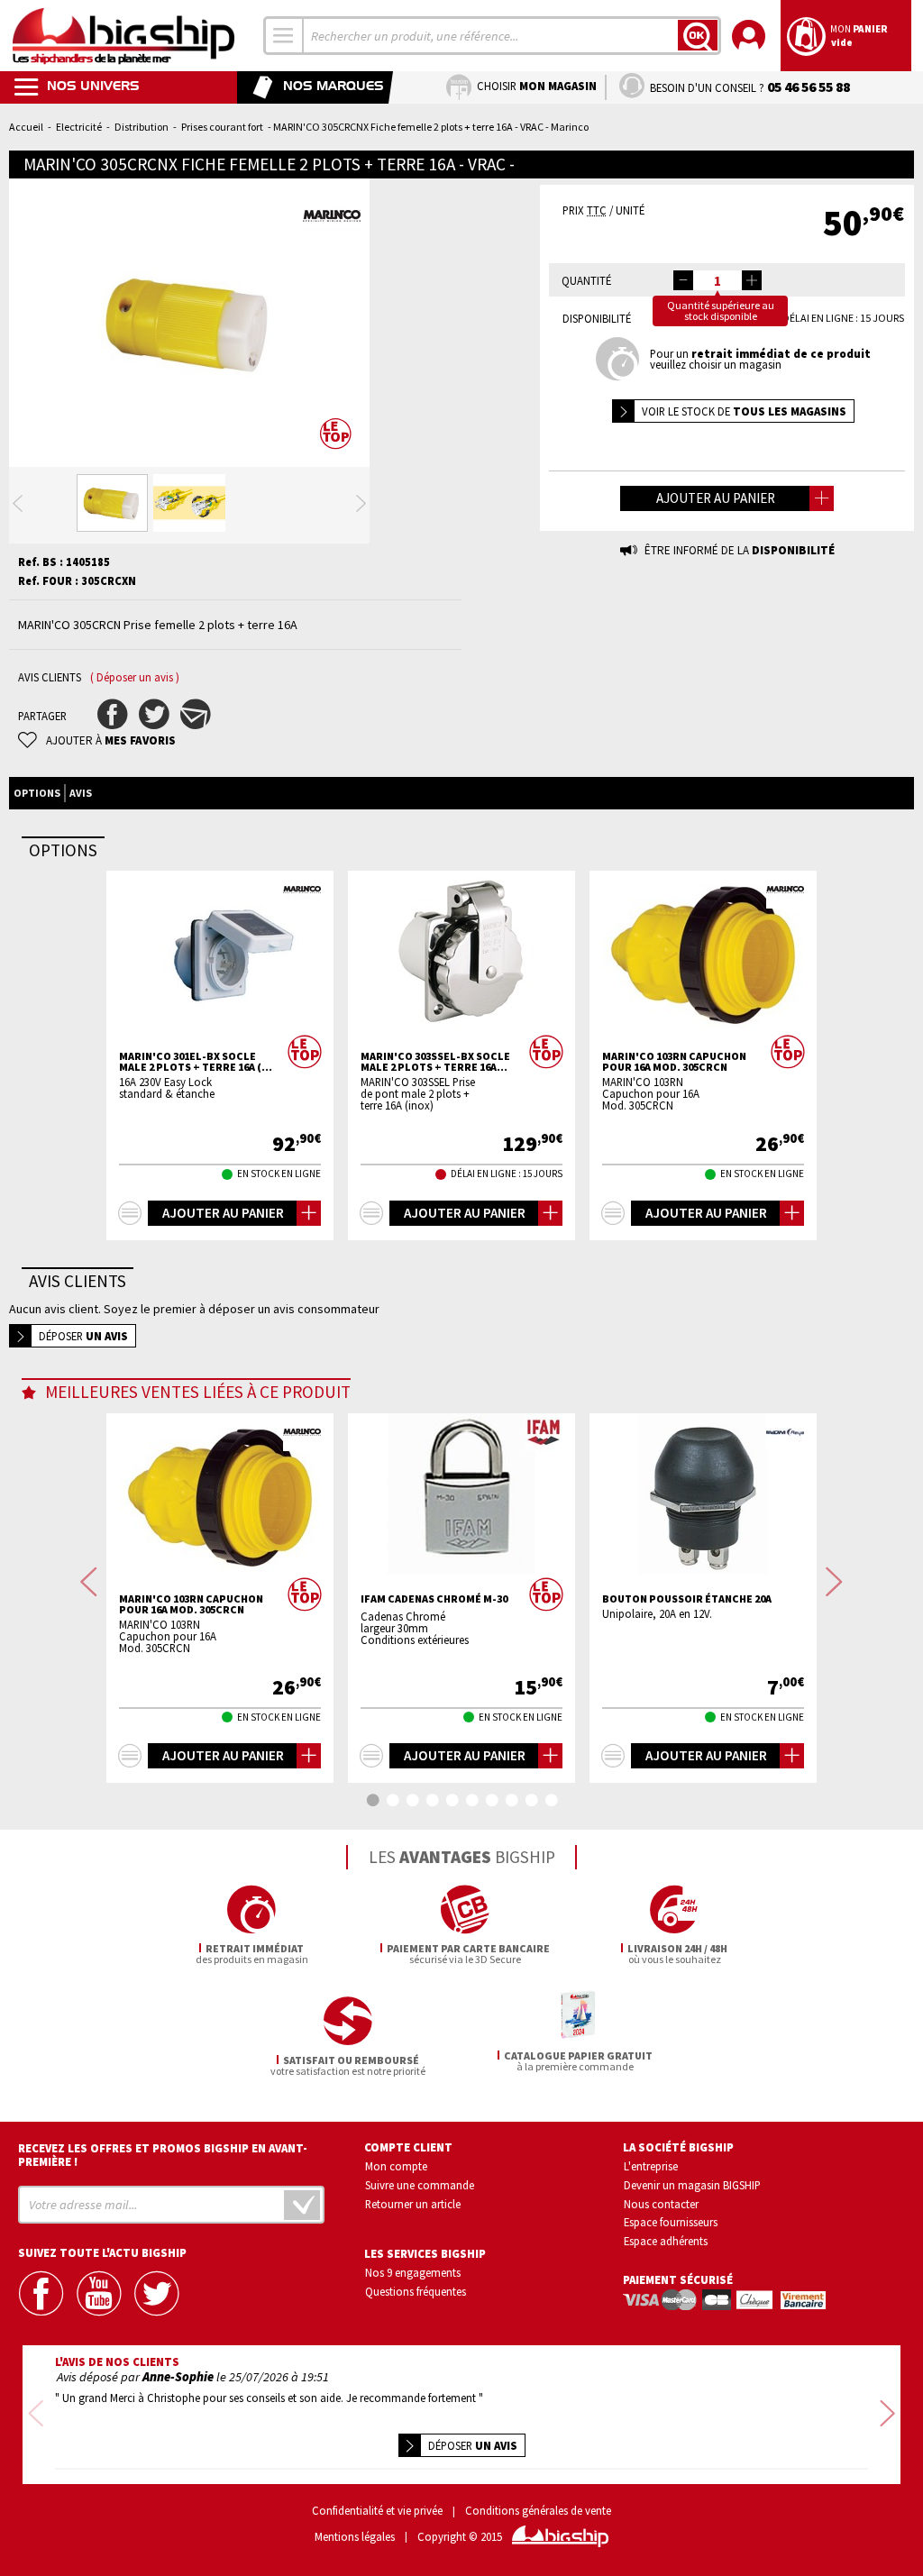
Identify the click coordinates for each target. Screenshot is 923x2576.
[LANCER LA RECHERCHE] (698, 35)
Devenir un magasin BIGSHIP (692, 2185)
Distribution (142, 127)
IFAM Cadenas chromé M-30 (434, 1599)
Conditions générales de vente (538, 2511)
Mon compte (396, 2166)
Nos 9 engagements (413, 2272)
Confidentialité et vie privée (377, 2511)
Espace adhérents (666, 2241)
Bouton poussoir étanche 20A (687, 1599)
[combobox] (284, 36)
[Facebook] (42, 2293)
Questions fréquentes (416, 2291)
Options (37, 793)
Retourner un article (413, 2204)
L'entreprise (651, 2166)
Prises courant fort (222, 127)
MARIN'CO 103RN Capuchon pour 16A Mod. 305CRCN (674, 1062)
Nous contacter (661, 2204)
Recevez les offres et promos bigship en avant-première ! (163, 2155)
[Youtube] (100, 2293)
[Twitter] (158, 2293)
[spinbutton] (717, 280)
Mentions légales (355, 2537)
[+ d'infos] (130, 1213)
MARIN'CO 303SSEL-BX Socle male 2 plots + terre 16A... (435, 1062)
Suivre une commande (420, 2185)
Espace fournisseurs (671, 2222)
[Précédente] (18, 503)
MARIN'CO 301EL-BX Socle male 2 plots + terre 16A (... (196, 1062)
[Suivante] (361, 503)
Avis (81, 793)
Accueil (26, 127)
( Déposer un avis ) (135, 677)
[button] (752, 280)
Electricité (79, 127)
